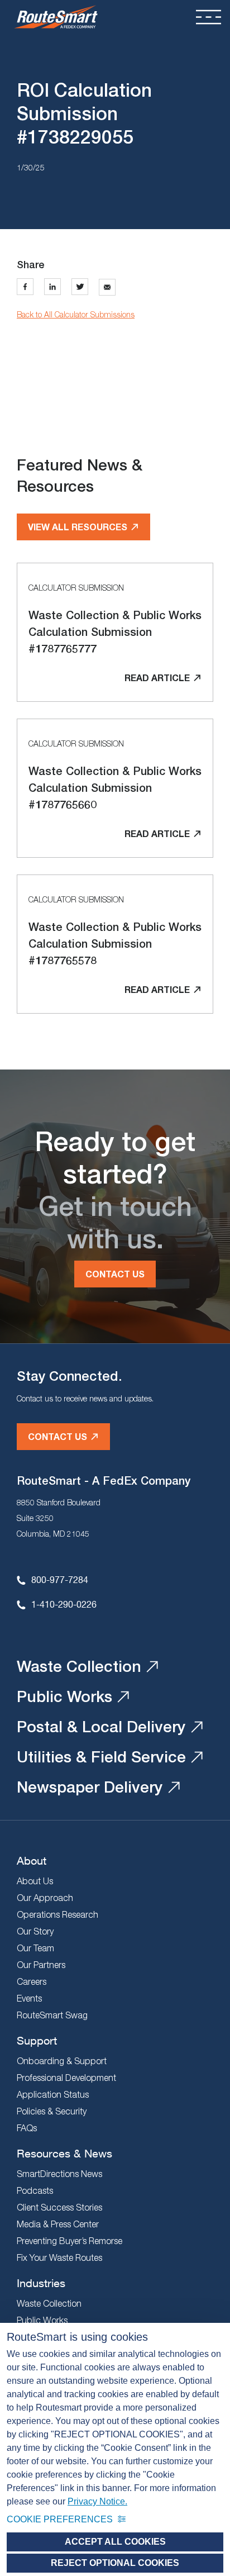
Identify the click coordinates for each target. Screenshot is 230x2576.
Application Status (53, 2094)
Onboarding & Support (62, 2061)
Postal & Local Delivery (101, 1726)
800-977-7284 (60, 1579)
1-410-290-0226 (64, 1604)
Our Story (35, 1931)
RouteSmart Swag (52, 2015)
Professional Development (66, 2078)
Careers (32, 1981)
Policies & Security (52, 2111)
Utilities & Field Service (101, 1757)
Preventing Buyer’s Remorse (70, 2241)
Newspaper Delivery (90, 1787)
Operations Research (57, 1914)
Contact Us (115, 1274)
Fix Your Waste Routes (59, 2257)
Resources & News (64, 2153)
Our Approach (45, 1898)
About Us (35, 1881)
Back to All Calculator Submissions (76, 314)
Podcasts (35, 2190)
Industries (41, 2283)
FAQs (27, 2128)
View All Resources (78, 527)
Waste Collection (79, 1666)
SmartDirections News (59, 2174)
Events (29, 1998)
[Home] (56, 17)
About (32, 1860)
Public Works (64, 1696)
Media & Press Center (58, 2224)
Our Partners (41, 1965)
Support (37, 2040)
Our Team (35, 1948)
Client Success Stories (59, 2207)
